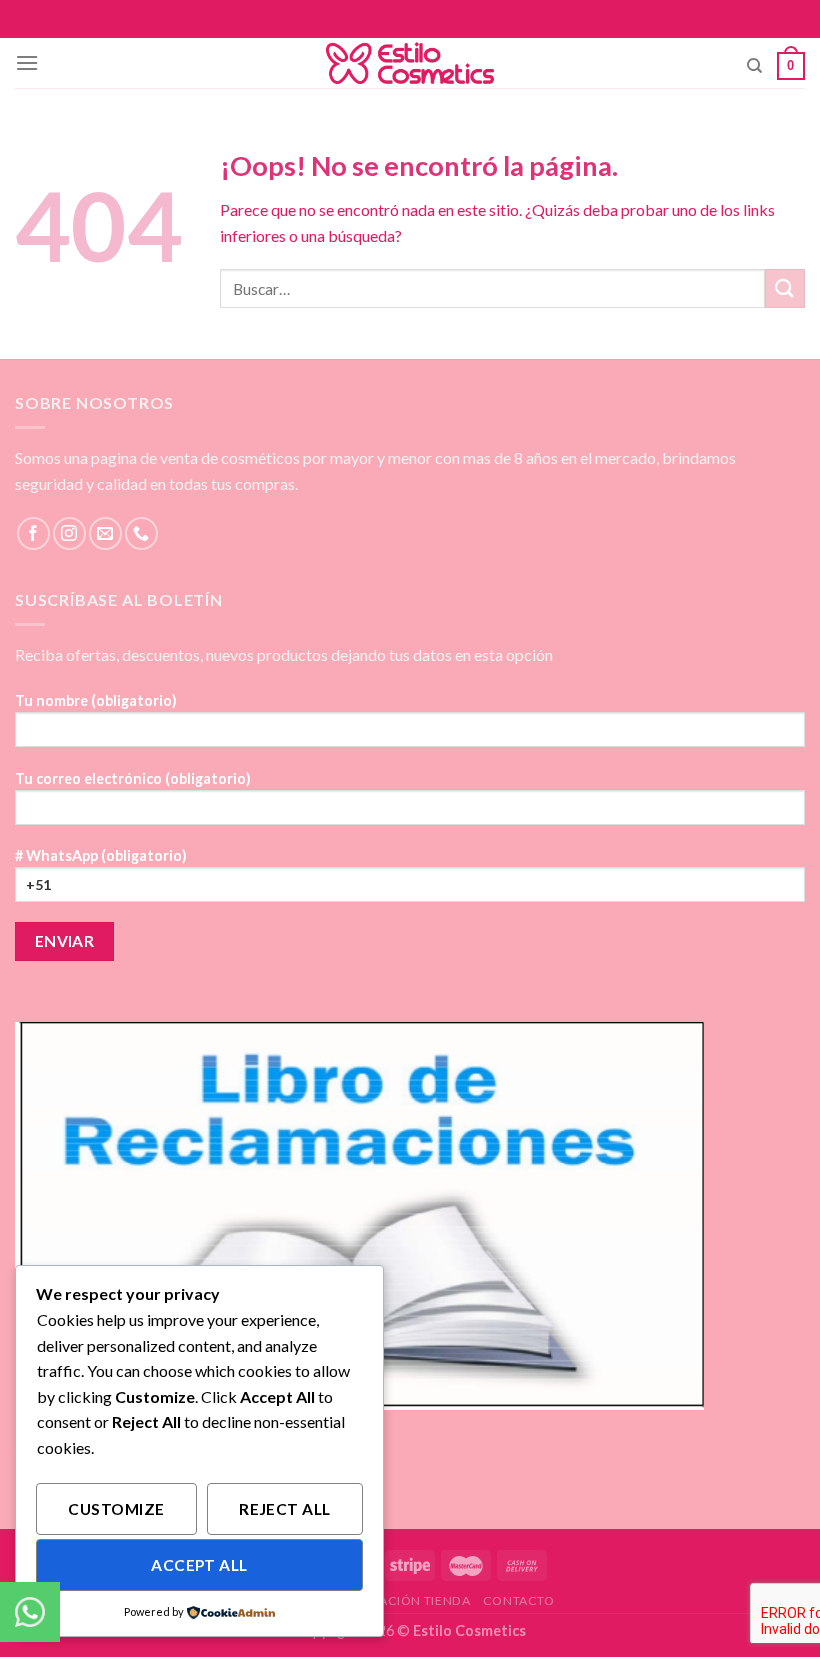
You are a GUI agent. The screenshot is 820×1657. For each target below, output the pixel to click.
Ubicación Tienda (409, 1600)
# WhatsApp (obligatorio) (101, 855)
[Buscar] (754, 66)
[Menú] (27, 62)
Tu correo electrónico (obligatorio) (133, 778)
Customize (116, 1509)
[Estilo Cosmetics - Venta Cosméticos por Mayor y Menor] (410, 63)
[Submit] (785, 288)
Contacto (519, 1600)
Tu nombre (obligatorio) (96, 700)
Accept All (199, 1565)
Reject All (285, 1509)
